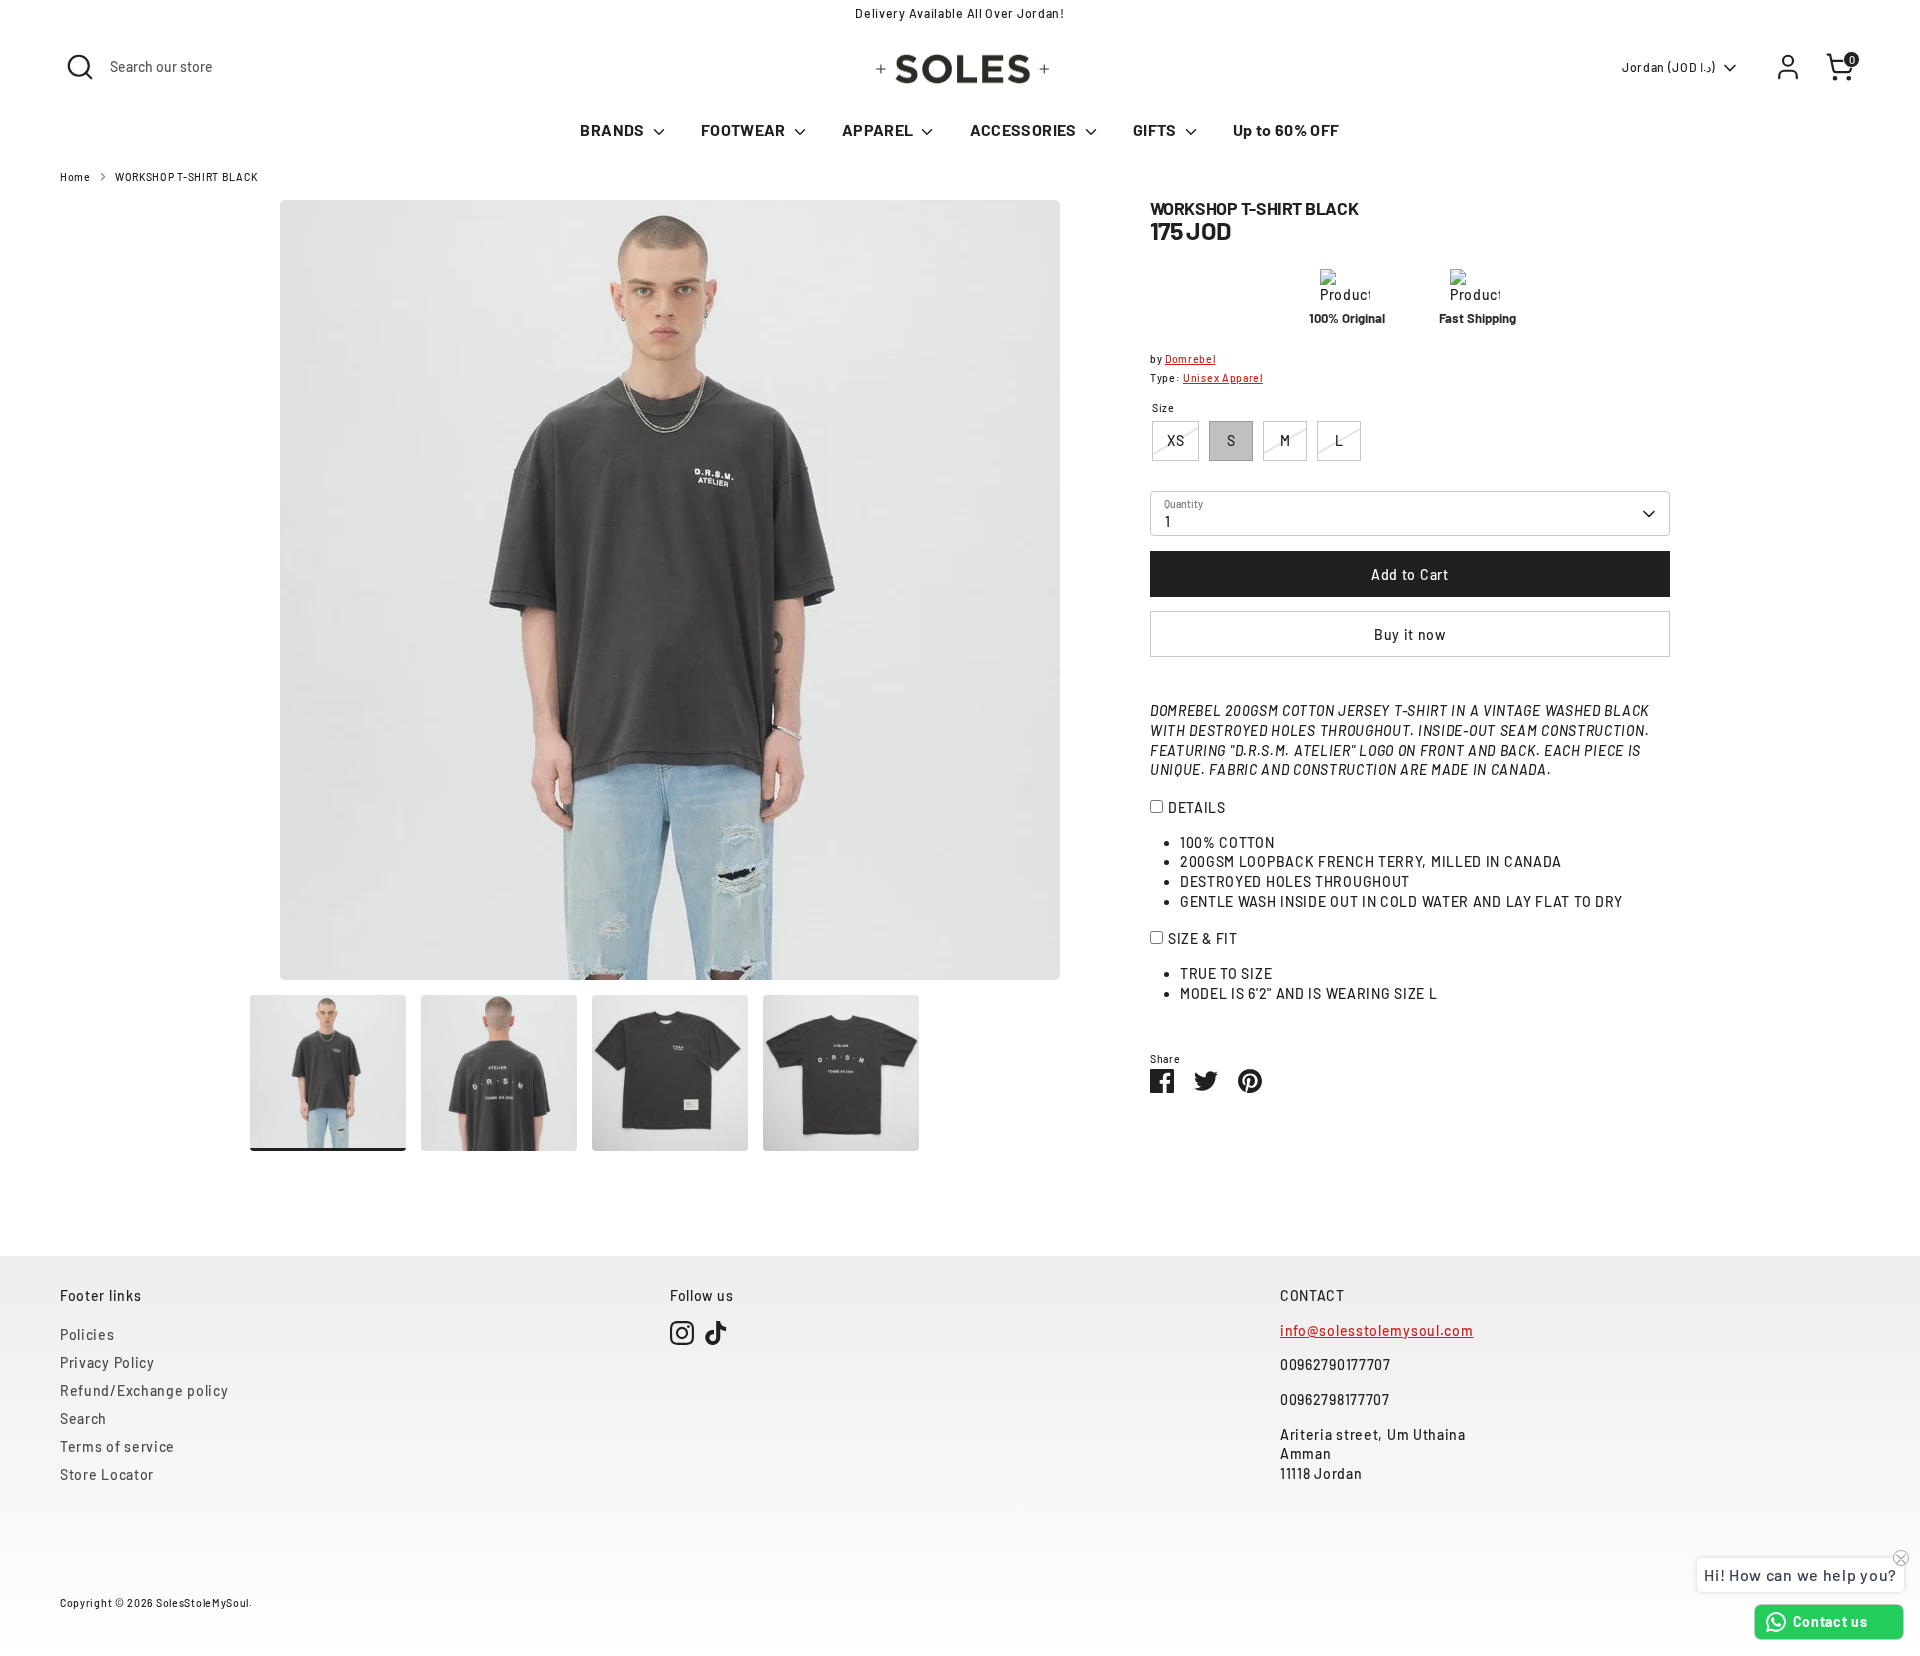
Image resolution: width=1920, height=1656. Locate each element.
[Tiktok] (716, 1333)
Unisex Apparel (1223, 377)
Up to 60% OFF (1286, 129)
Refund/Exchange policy (144, 1390)
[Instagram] (682, 1333)
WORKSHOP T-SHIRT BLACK (186, 176)
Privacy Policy (107, 1362)
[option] (670, 597)
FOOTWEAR (745, 129)
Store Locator (107, 1474)
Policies (87, 1334)
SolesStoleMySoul (202, 1602)
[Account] (1788, 67)
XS (1175, 440)
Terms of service (117, 1446)
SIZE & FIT (1203, 938)
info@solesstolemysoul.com (1377, 1330)
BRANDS (613, 129)
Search (83, 1418)
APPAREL (879, 129)
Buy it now (1410, 634)
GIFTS (1156, 129)
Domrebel (1190, 358)
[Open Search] (80, 67)
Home (75, 176)
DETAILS (1197, 807)
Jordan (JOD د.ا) (1669, 67)
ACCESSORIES (1025, 129)
